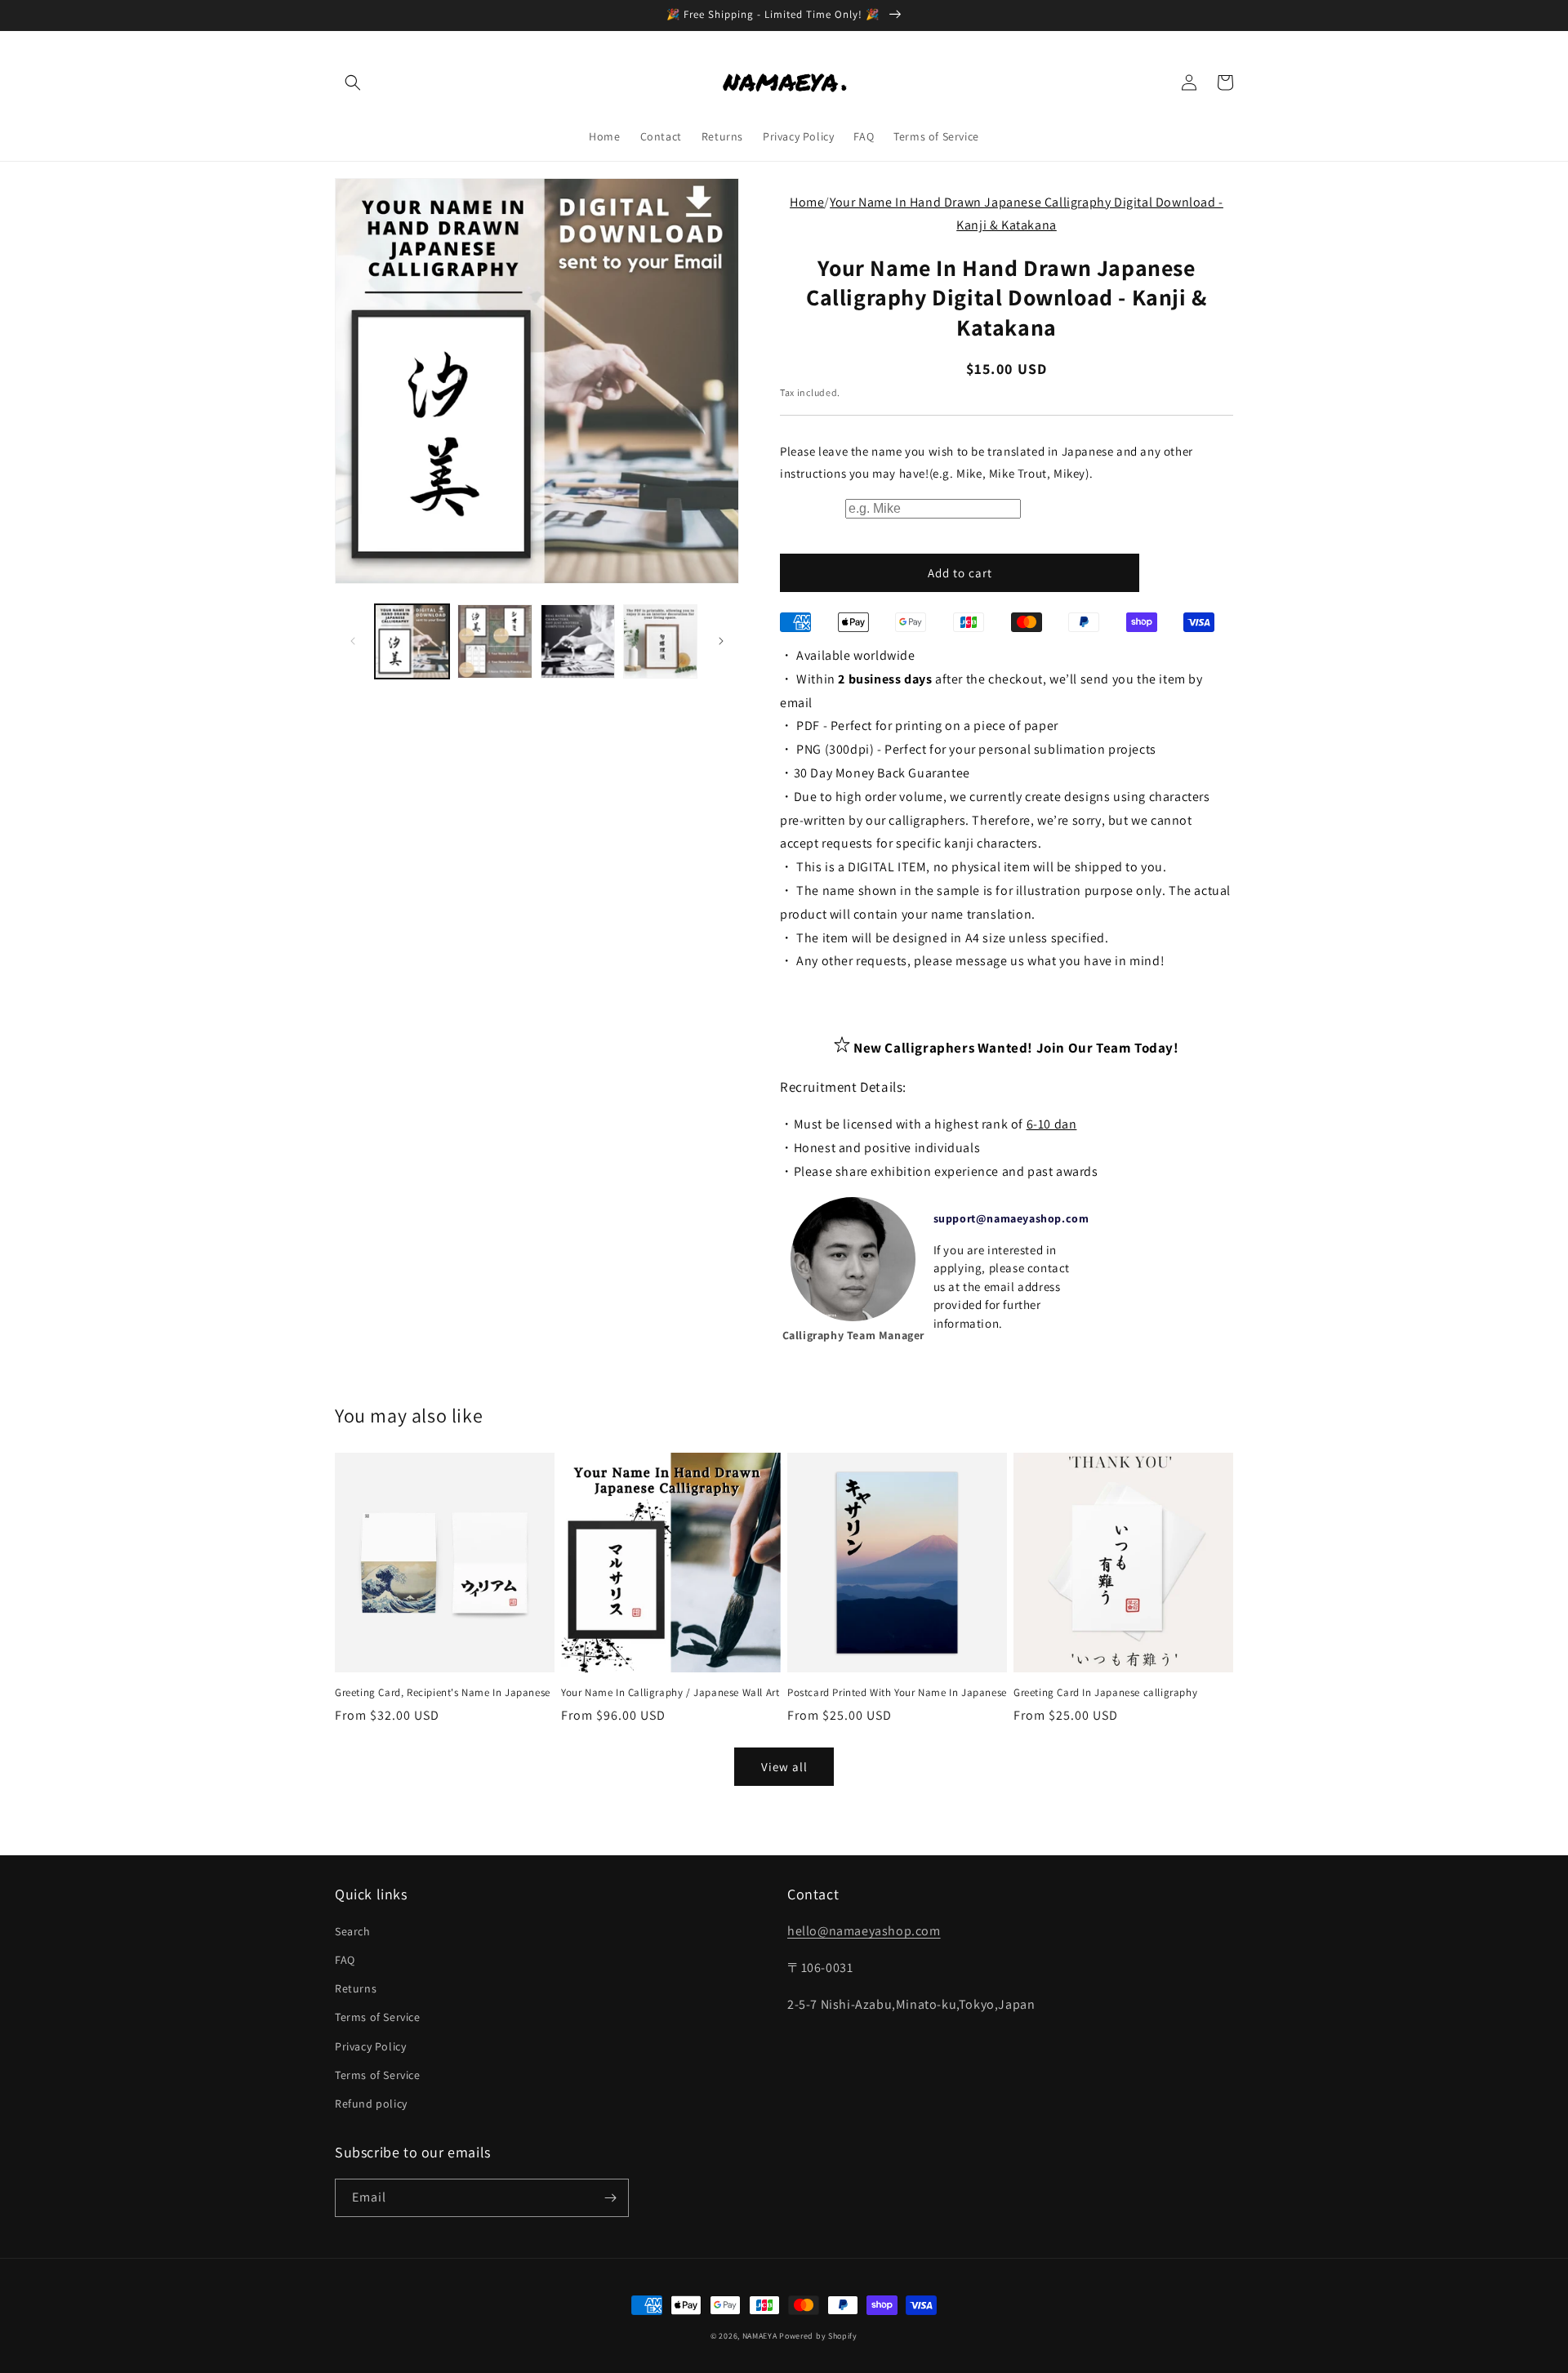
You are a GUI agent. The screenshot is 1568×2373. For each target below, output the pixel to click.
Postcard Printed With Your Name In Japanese (897, 1693)
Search (353, 1931)
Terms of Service (378, 2017)
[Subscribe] (610, 2198)
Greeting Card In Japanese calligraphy (1105, 1693)
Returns (356, 1988)
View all (784, 1767)
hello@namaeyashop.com (864, 1931)
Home (807, 202)
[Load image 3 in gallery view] (578, 641)
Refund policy (371, 2104)
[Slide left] (353, 641)
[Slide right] (721, 641)
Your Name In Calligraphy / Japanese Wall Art (670, 1693)
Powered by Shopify (818, 2336)
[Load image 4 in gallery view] (660, 641)
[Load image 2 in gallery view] (494, 641)
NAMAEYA (760, 2336)
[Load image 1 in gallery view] (412, 641)
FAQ (345, 1960)
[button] (353, 82)
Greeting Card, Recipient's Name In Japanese (443, 1693)
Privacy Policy (370, 2046)
